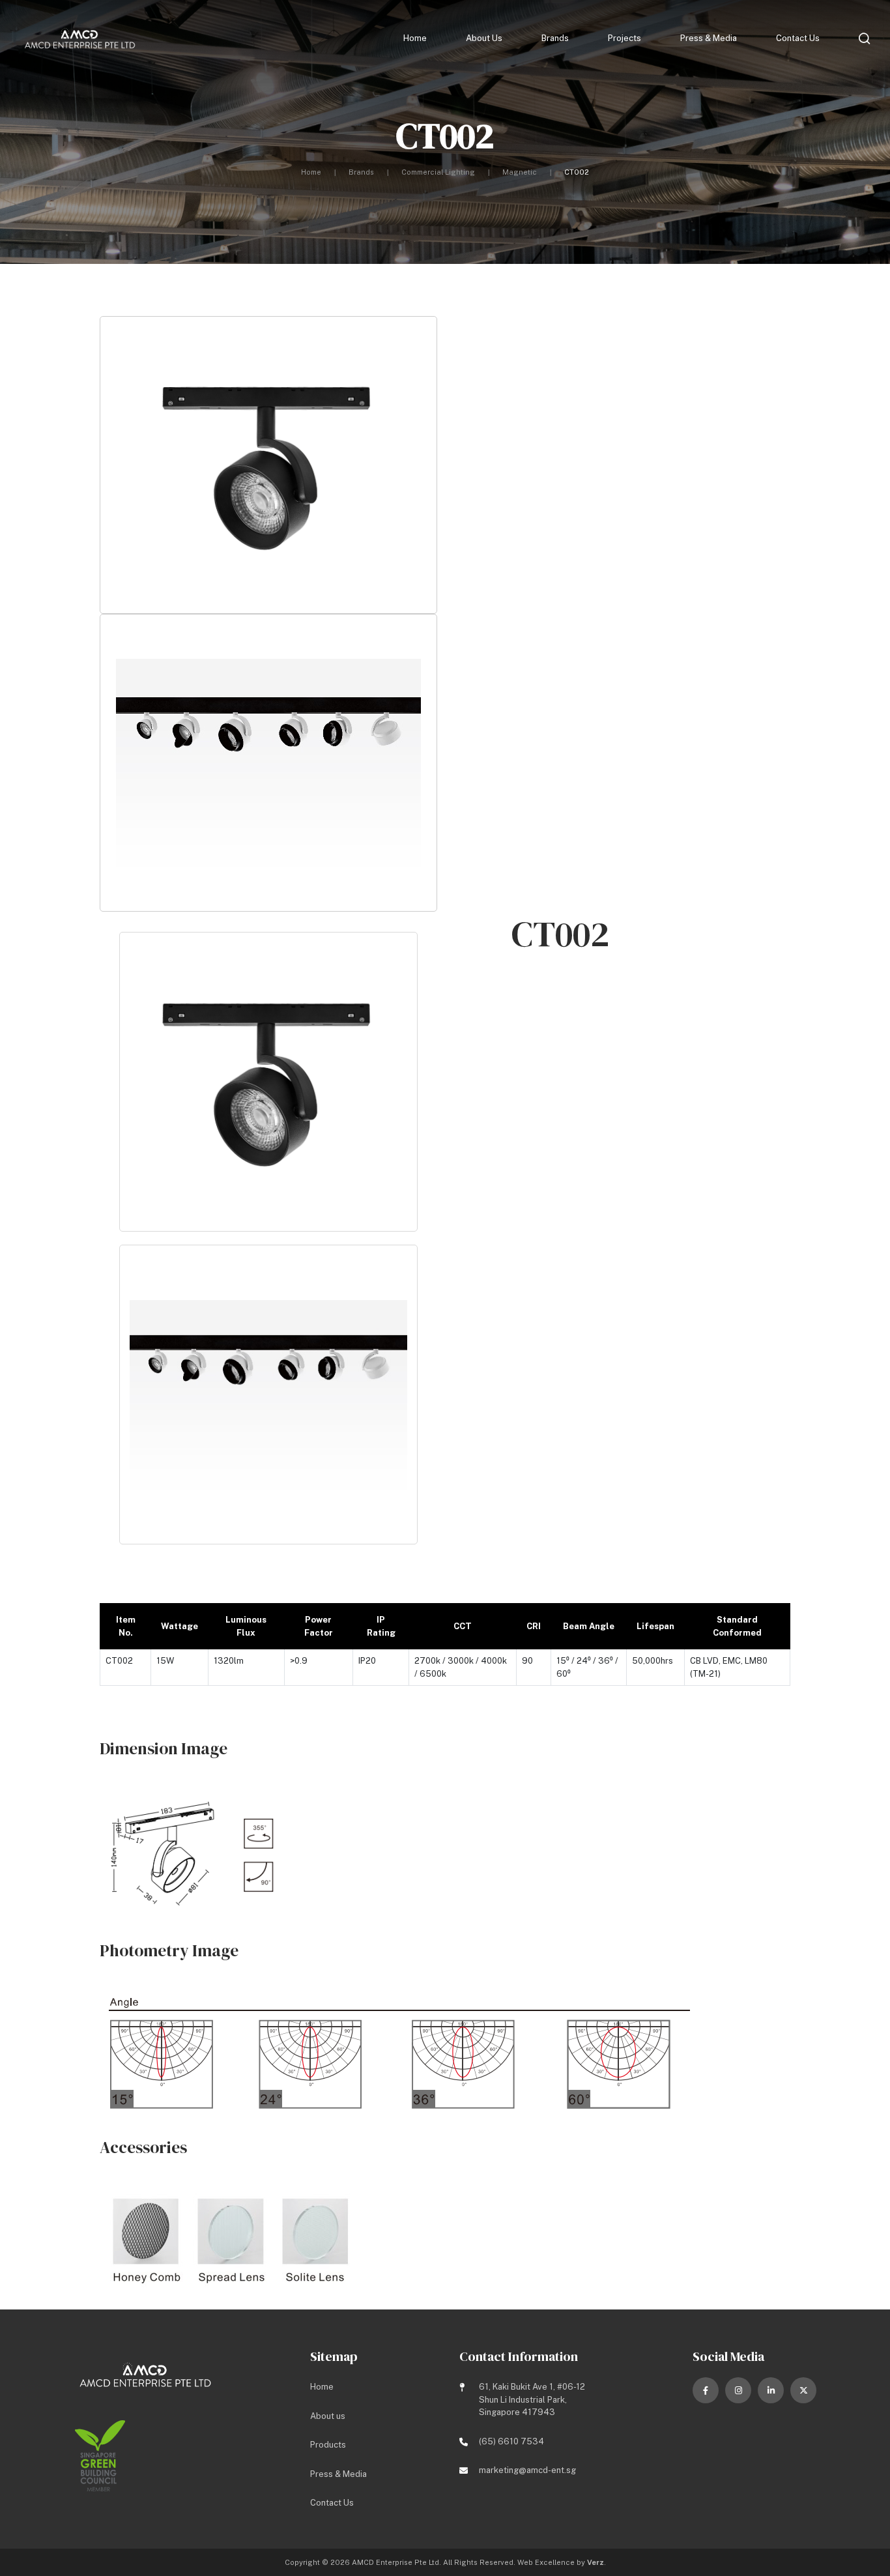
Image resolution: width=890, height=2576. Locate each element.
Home (415, 38)
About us (484, 38)
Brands (555, 38)
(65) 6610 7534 (511, 2441)
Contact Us (798, 38)
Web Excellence (546, 2562)
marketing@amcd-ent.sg (527, 2470)
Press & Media (709, 38)
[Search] (865, 38)
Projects (624, 38)
